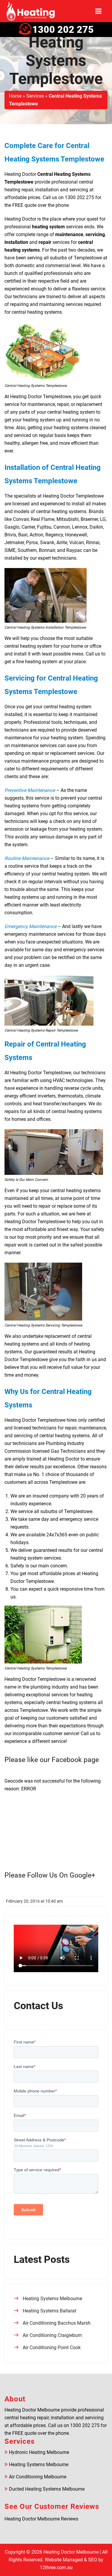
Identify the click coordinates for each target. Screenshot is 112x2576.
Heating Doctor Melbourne (71, 2552)
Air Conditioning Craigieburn (52, 2335)
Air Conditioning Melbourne (38, 2477)
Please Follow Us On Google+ (50, 1875)
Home (15, 96)
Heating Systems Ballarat (49, 2311)
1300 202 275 (63, 30)
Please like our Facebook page (52, 1760)
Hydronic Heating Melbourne (39, 2452)
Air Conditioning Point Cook (52, 2348)
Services (35, 96)
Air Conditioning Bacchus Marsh (57, 2323)
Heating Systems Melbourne (52, 2299)
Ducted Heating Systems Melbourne (47, 2489)
